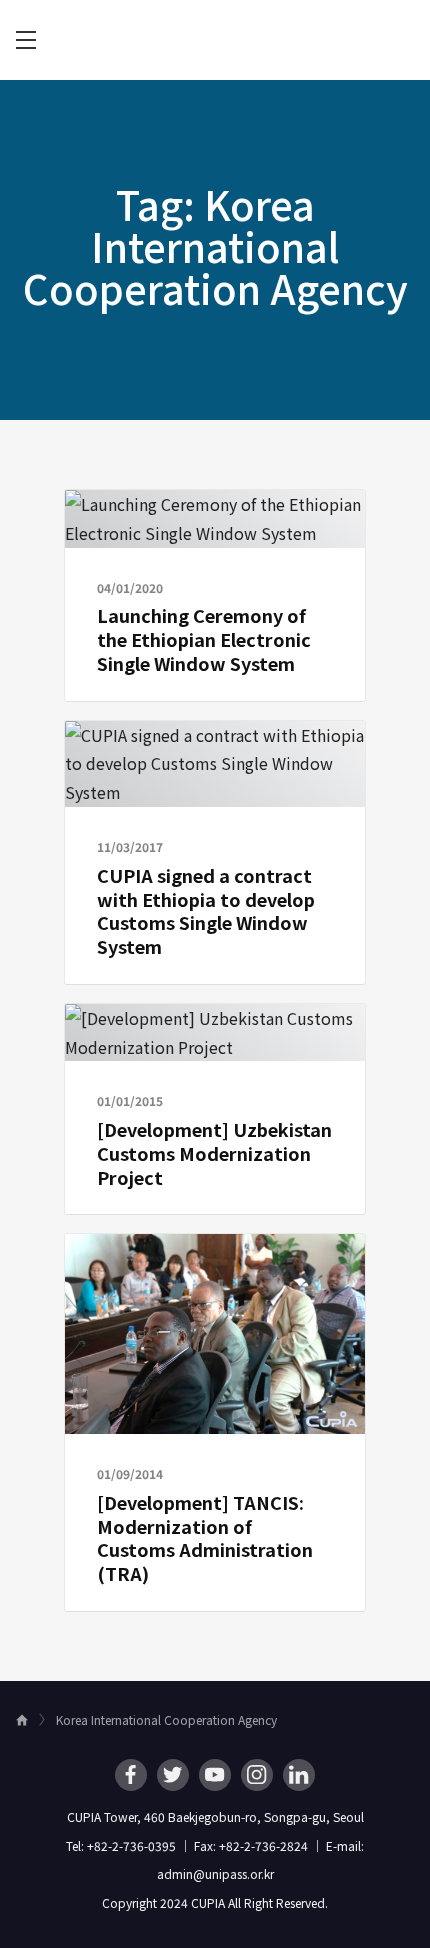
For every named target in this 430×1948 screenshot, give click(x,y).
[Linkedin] (299, 1775)
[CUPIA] (215, 40)
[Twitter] (173, 1775)
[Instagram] (257, 1775)
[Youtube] (215, 1775)
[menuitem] (26, 40)
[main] (215, 880)
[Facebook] (131, 1775)
